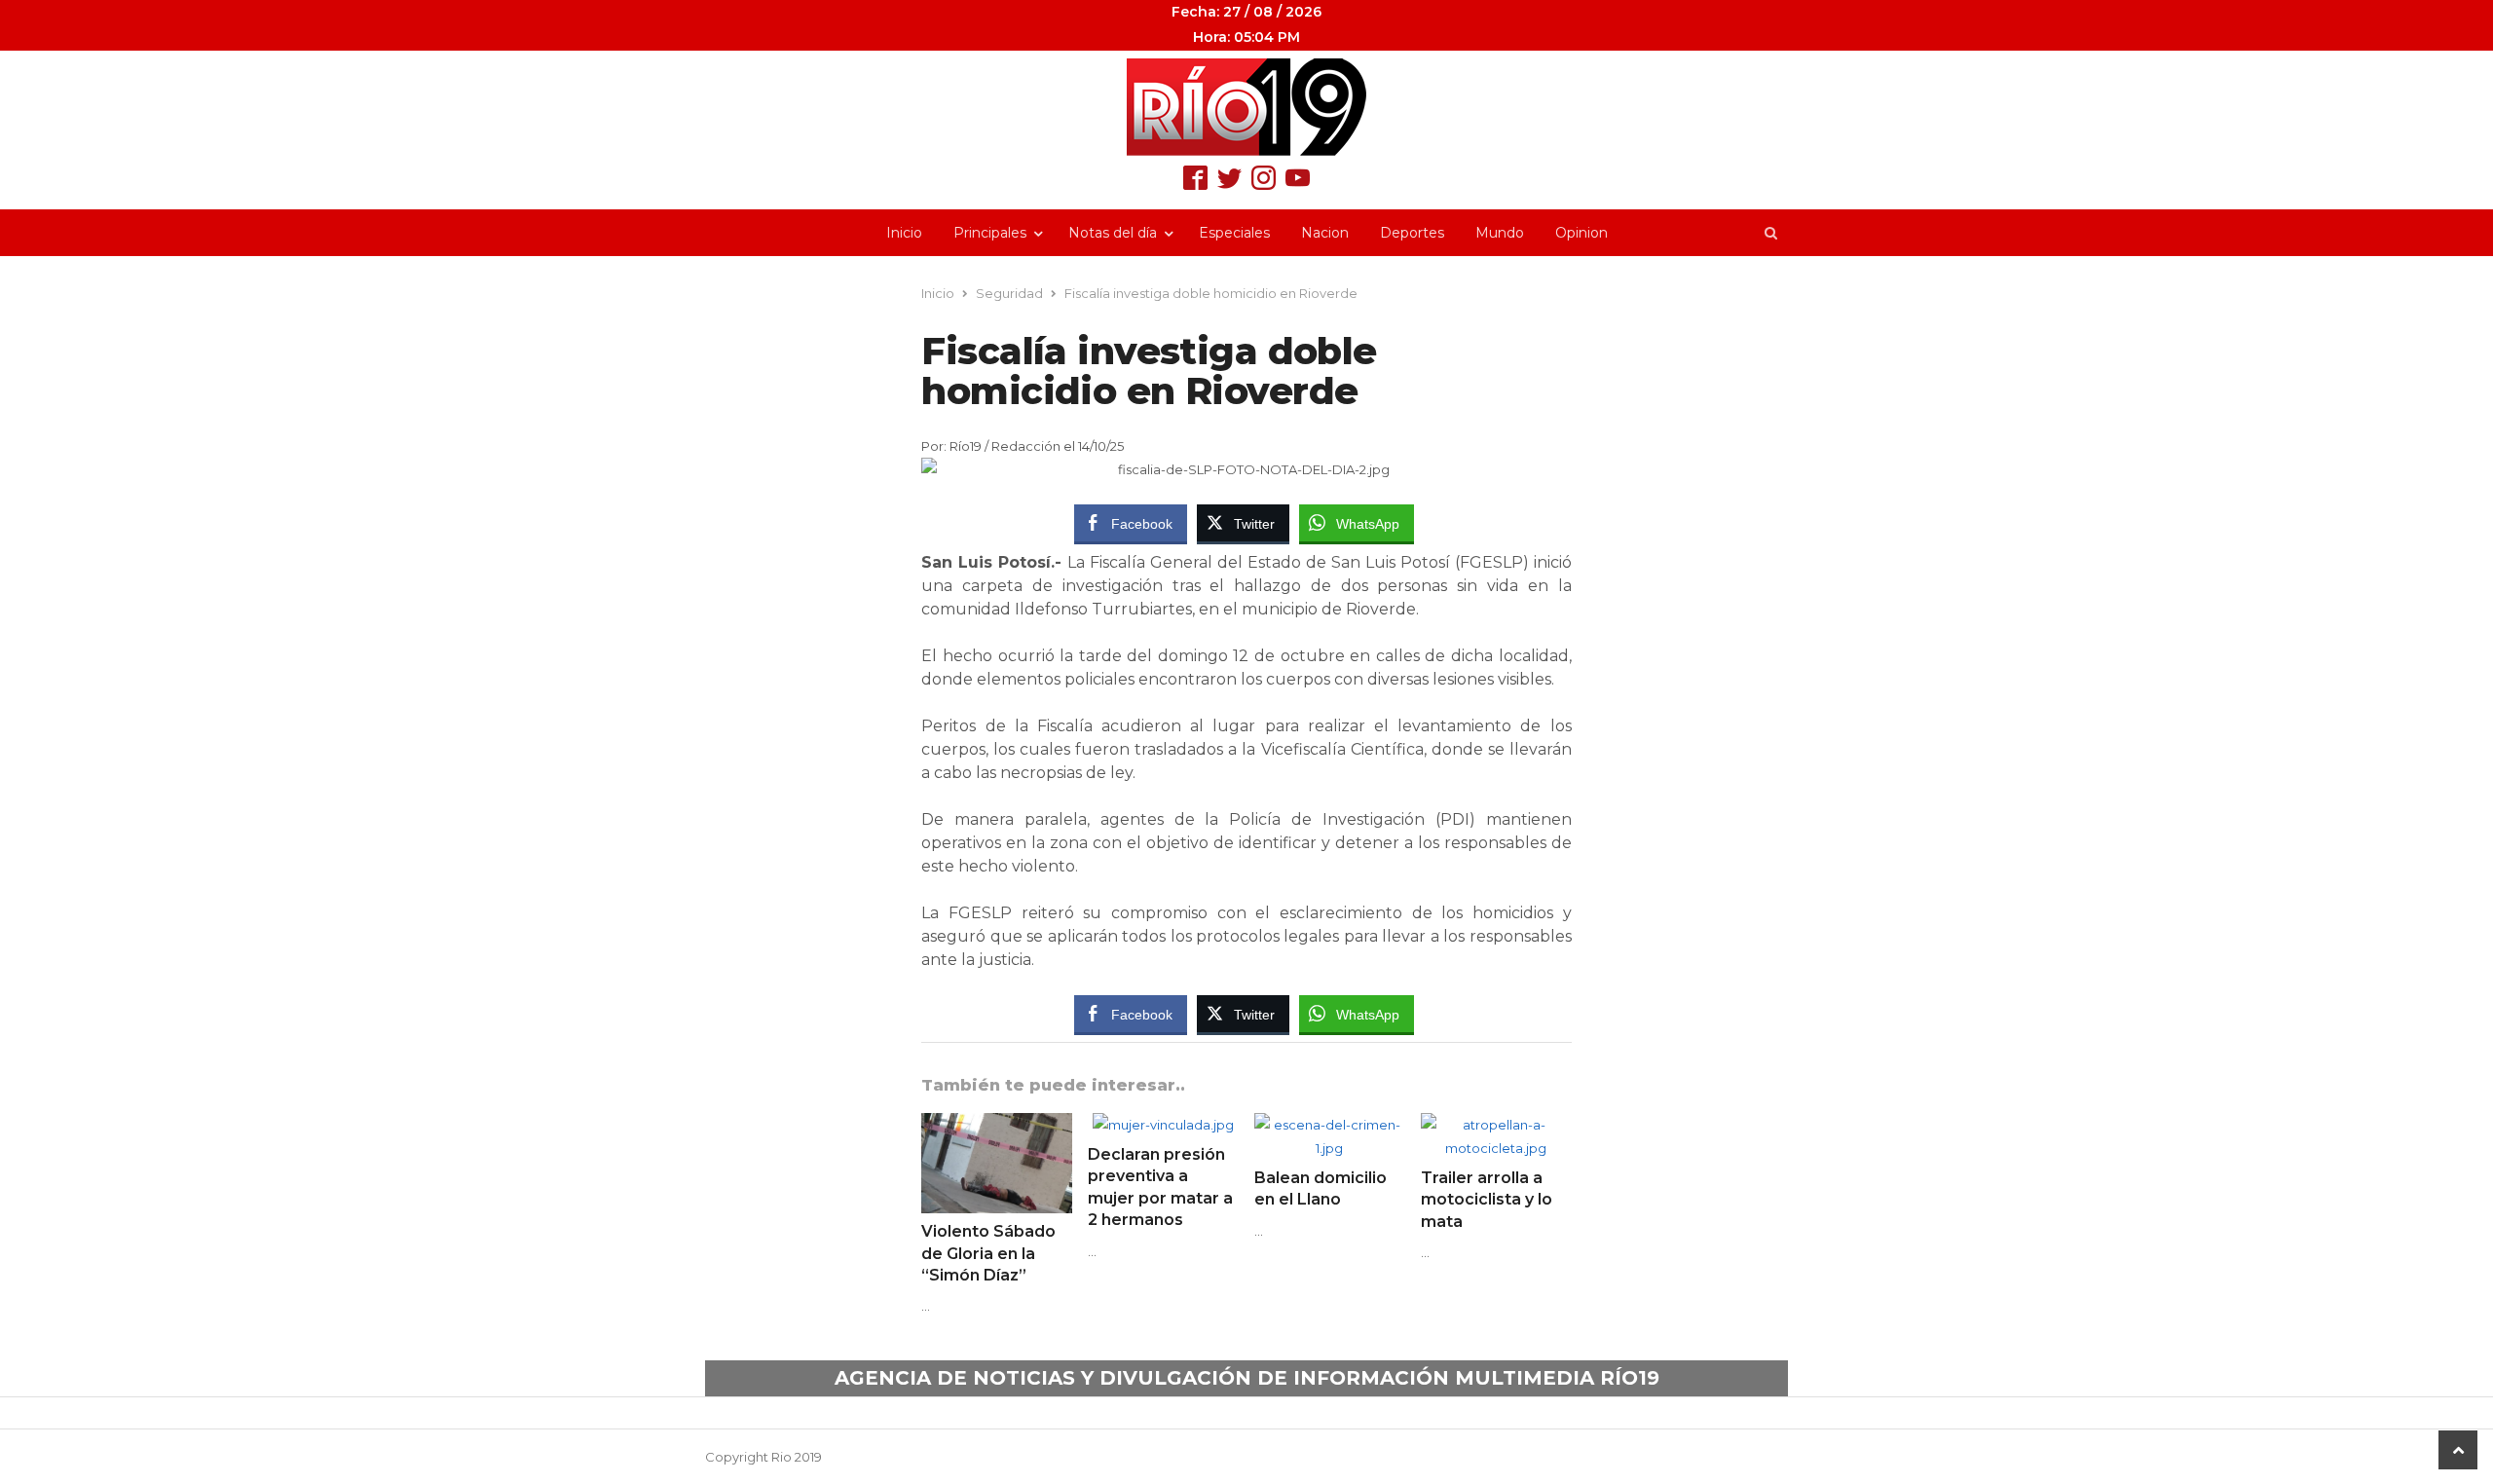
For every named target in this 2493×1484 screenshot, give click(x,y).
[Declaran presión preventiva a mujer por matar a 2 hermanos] (1163, 1125)
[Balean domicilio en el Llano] (1330, 1125)
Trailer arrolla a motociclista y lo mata (1487, 1200)
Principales (990, 233)
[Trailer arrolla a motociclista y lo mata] (1496, 1125)
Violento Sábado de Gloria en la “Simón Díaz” (988, 1253)
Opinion (1581, 233)
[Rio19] (1246, 107)
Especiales (1234, 233)
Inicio (904, 233)
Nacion (1325, 233)
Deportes (1412, 233)
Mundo (1500, 233)
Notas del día (1113, 233)
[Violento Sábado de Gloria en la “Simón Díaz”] (997, 1125)
